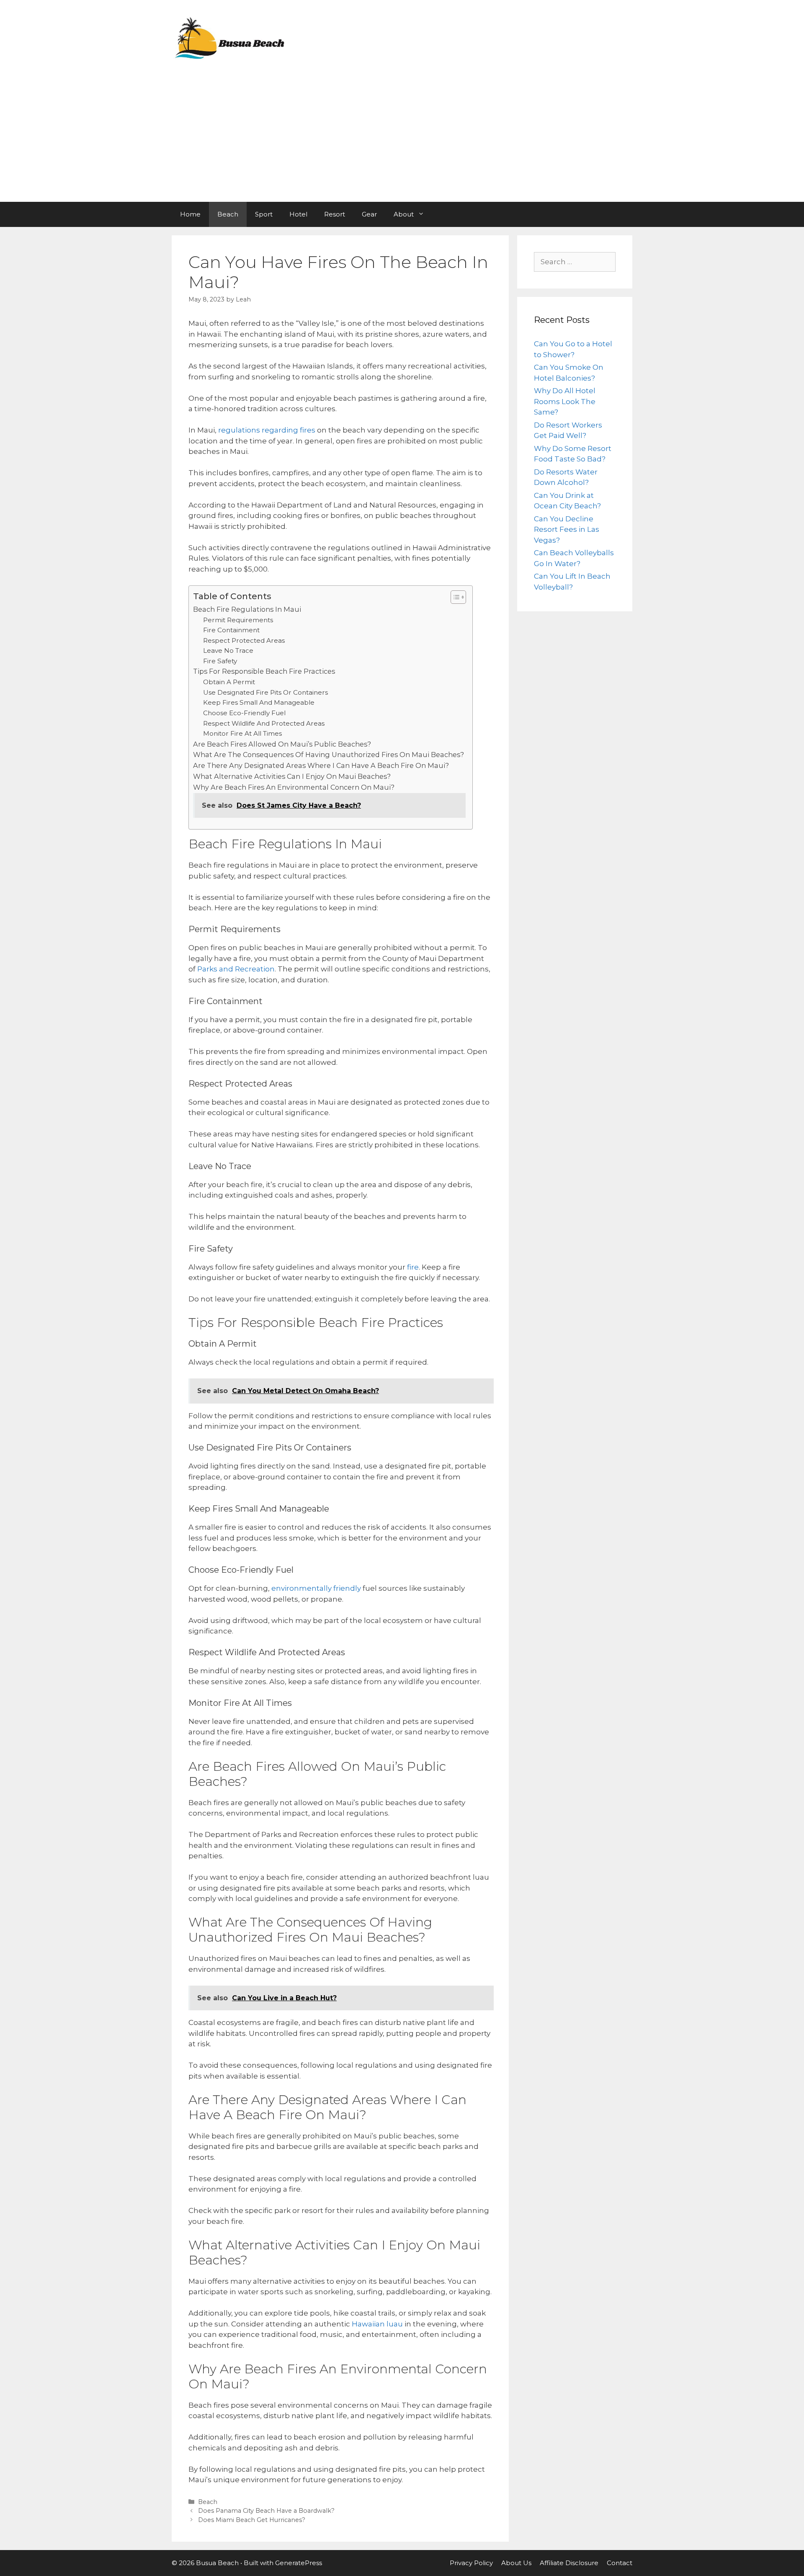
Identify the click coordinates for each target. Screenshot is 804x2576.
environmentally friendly (315, 1588)
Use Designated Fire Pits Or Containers (265, 692)
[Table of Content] (458, 597)
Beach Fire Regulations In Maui (247, 609)
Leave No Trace (228, 650)
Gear (369, 214)
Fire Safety (220, 661)
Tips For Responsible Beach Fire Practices (264, 671)
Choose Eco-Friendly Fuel (244, 713)
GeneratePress (299, 2563)
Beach (228, 214)
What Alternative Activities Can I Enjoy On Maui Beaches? (292, 776)
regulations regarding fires (266, 430)
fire (412, 1267)
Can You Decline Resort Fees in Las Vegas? (567, 529)
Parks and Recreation (235, 969)
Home (190, 214)
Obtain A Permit (229, 682)
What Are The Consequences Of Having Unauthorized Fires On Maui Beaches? (329, 755)
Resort (335, 214)
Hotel (298, 214)
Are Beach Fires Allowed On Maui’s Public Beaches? (282, 744)
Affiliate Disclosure (569, 2563)
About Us (516, 2563)
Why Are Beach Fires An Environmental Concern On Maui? (294, 787)
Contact (620, 2563)
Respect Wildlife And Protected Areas (264, 723)
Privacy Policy (471, 2563)
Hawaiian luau (376, 2324)
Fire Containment (231, 630)
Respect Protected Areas (244, 640)
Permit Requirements (238, 620)
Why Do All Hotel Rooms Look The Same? (565, 401)
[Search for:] (575, 262)
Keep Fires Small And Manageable (259, 702)
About (404, 214)
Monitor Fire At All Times (242, 733)
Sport (264, 214)
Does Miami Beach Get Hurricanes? (252, 2520)
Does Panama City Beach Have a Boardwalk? (266, 2511)
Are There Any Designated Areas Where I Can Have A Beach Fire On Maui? (321, 765)
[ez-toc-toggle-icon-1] (454, 597)
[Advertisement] (402, 139)
